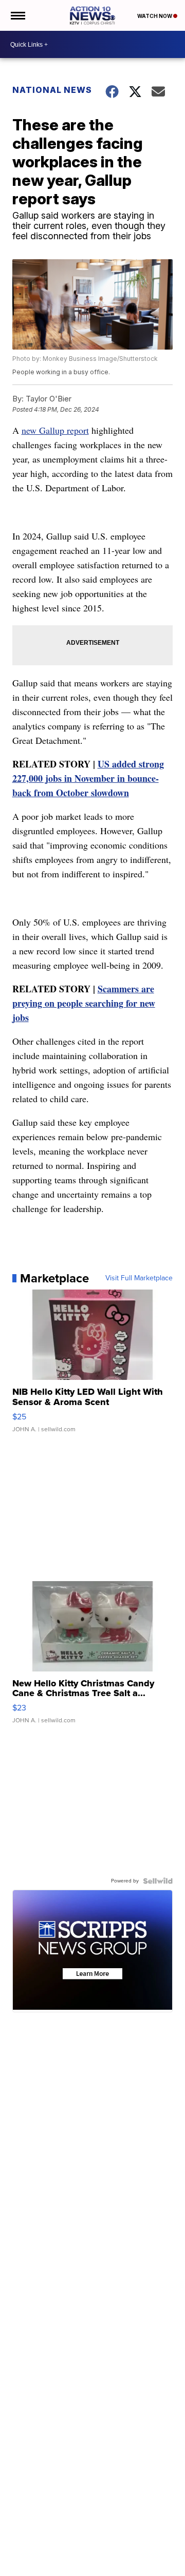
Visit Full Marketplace (139, 1278)
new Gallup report (55, 430)
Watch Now (155, 16)
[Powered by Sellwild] (158, 1881)
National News (52, 90)
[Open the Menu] (17, 15)
